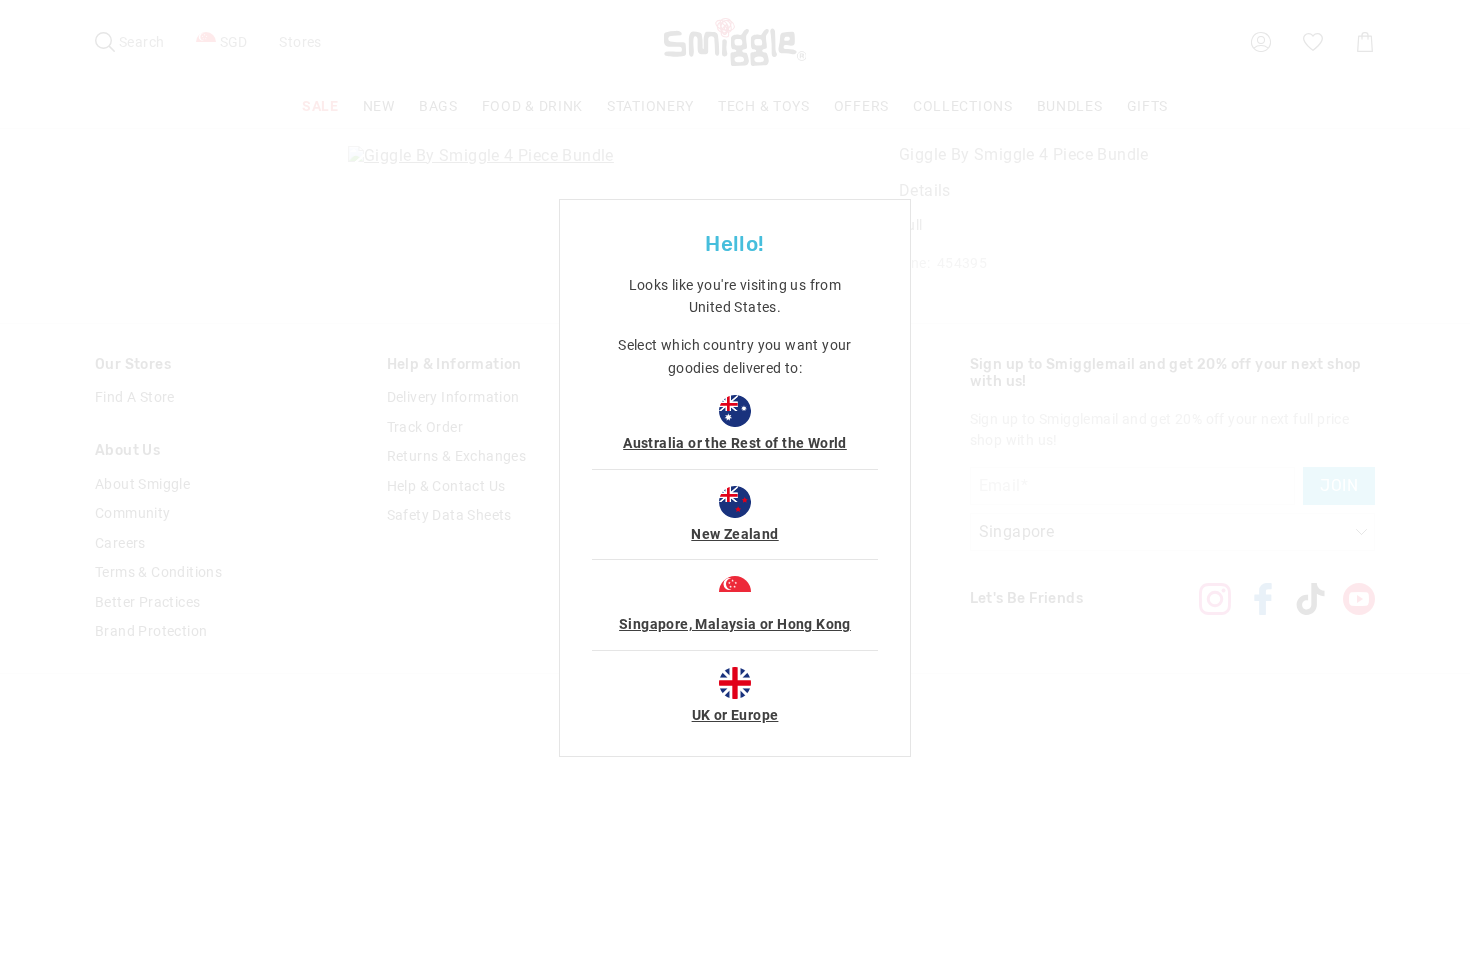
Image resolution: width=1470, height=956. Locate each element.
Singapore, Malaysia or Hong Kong (735, 624)
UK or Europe (735, 715)
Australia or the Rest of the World (735, 443)
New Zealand (734, 534)
